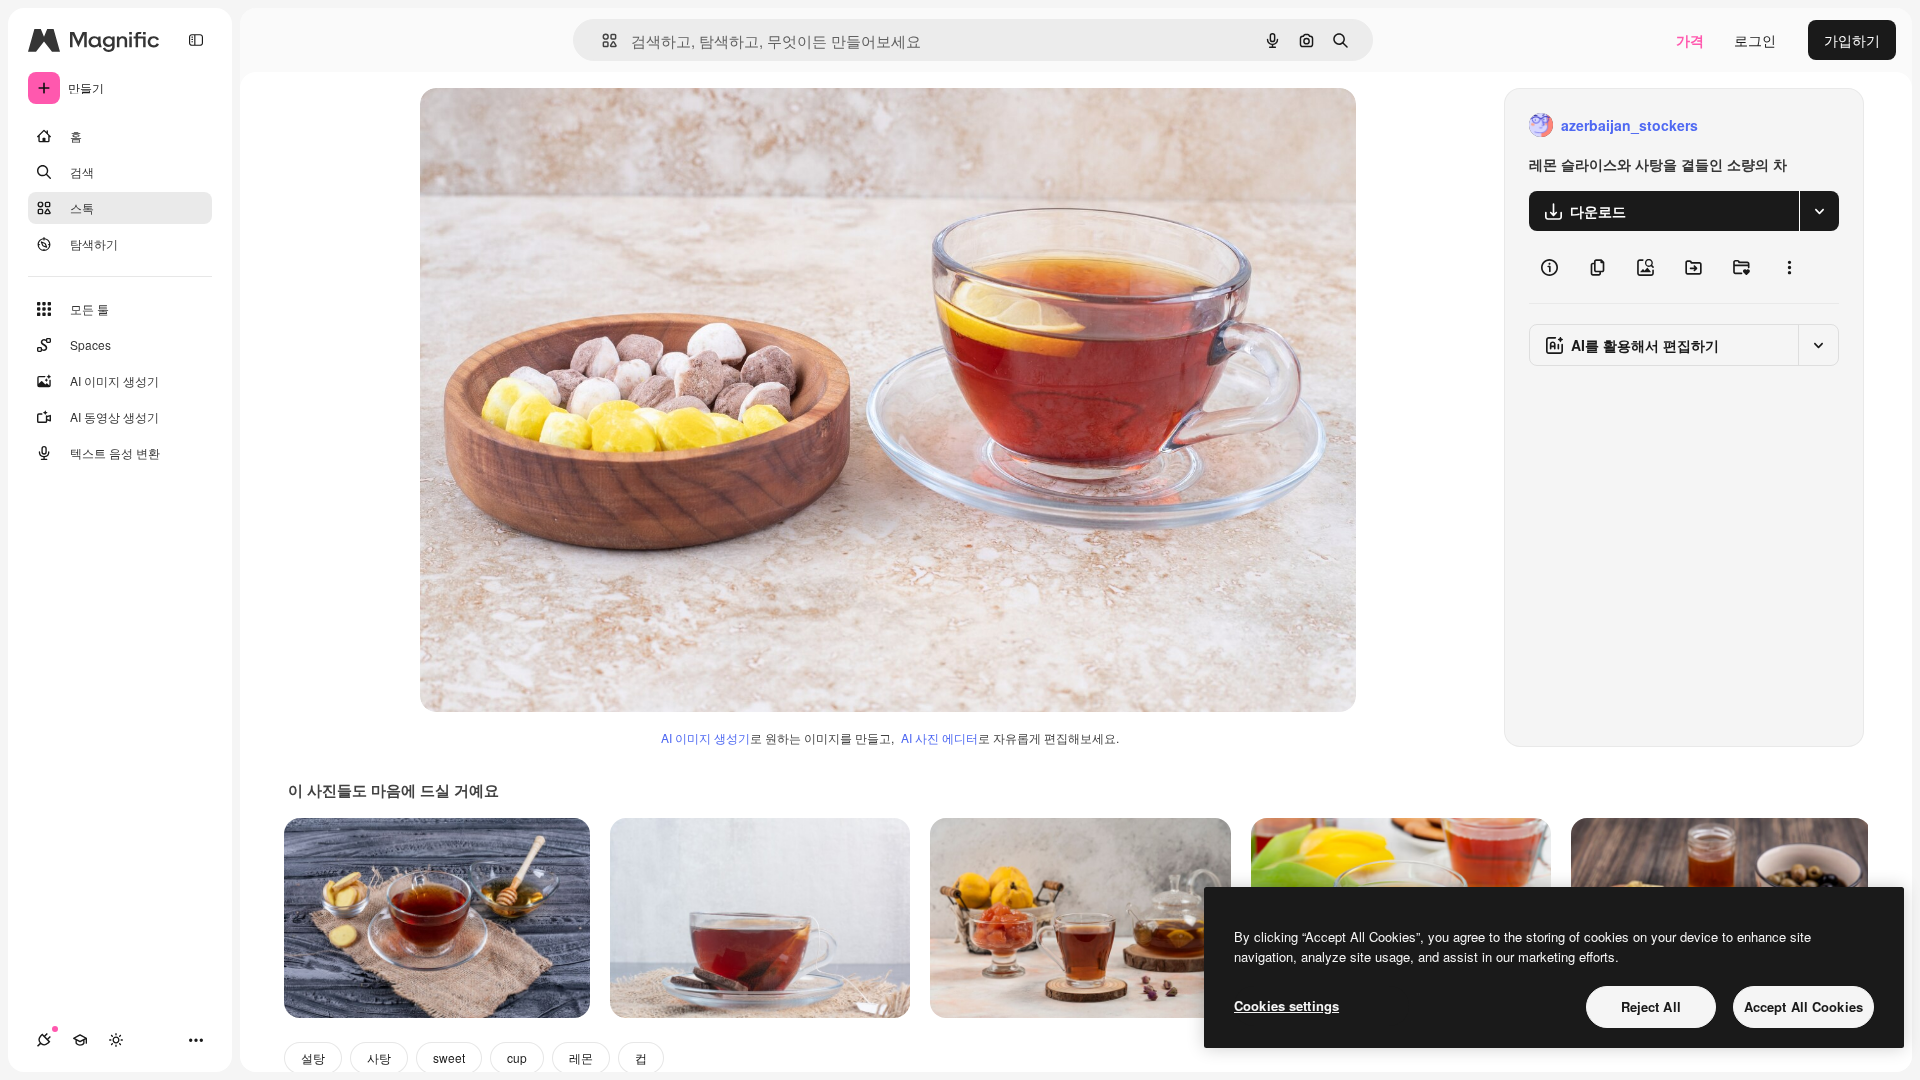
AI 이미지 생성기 (705, 737)
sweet (449, 1057)
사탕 (379, 1057)
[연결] (44, 1040)
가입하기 (1852, 40)
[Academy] (80, 1040)
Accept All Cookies (1803, 1006)
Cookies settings (1286, 1005)
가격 (1690, 40)
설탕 (313, 1057)
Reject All (1651, 1006)
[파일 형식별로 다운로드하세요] (1819, 211)
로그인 (1755, 40)
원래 (535, 125)
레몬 (581, 1057)
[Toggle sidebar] (196, 40)
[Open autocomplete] (601, 40)
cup (517, 1057)
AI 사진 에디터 (939, 737)
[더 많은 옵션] (1789, 267)
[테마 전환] (116, 1040)
